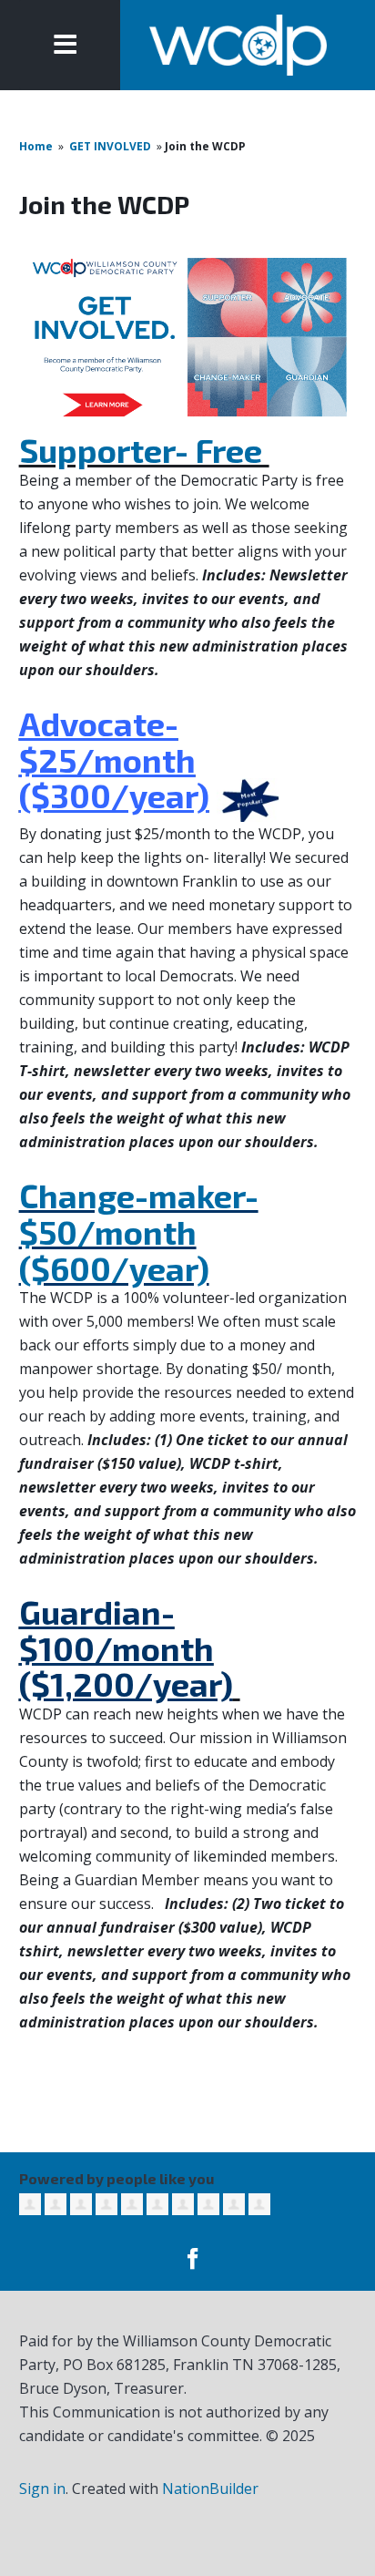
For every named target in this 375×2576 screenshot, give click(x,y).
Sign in (42, 2489)
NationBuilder (210, 2489)
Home (36, 146)
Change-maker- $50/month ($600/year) (139, 1231)
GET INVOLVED (110, 146)
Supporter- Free (144, 450)
